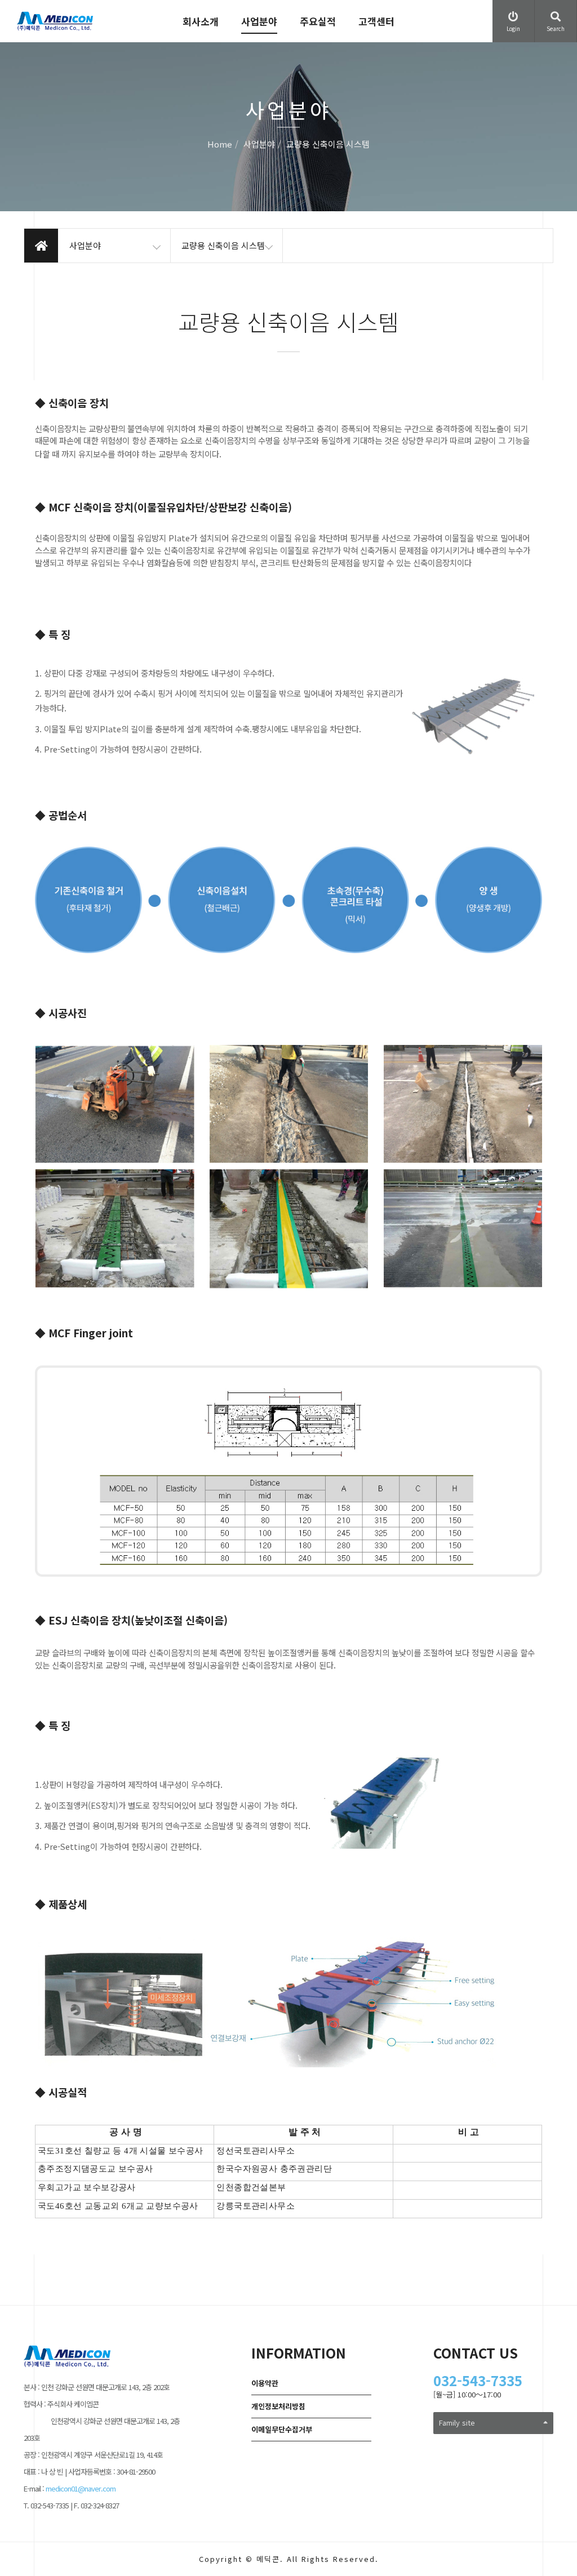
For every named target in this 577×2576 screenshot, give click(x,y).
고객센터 (376, 21)
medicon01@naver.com (81, 2488)
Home (220, 144)
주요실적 (318, 21)
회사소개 (201, 21)
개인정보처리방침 (278, 2406)
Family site (457, 2422)
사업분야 (259, 21)
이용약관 (265, 2383)
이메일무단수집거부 (282, 2429)
